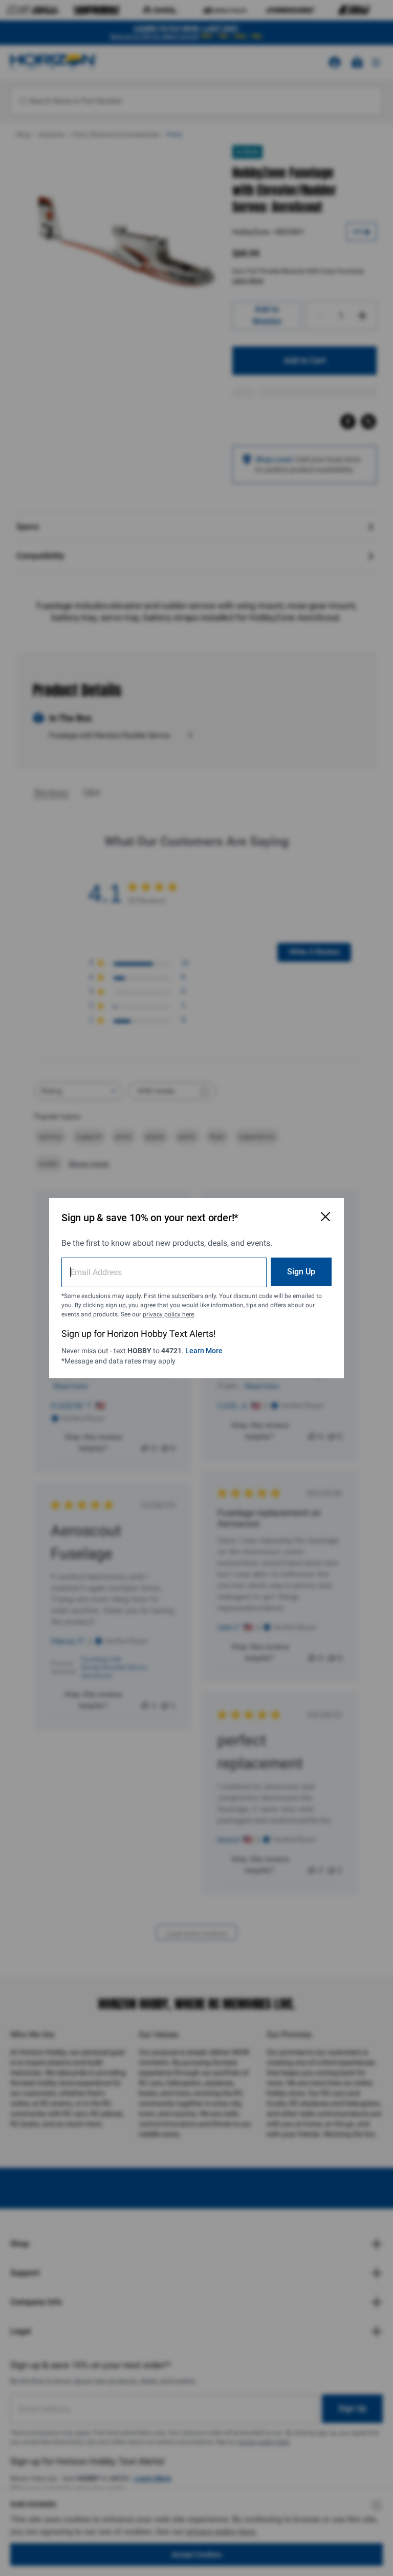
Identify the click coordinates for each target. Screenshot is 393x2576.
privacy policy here (168, 1314)
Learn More (204, 1351)
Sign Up (301, 1272)
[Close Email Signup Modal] (325, 1217)
